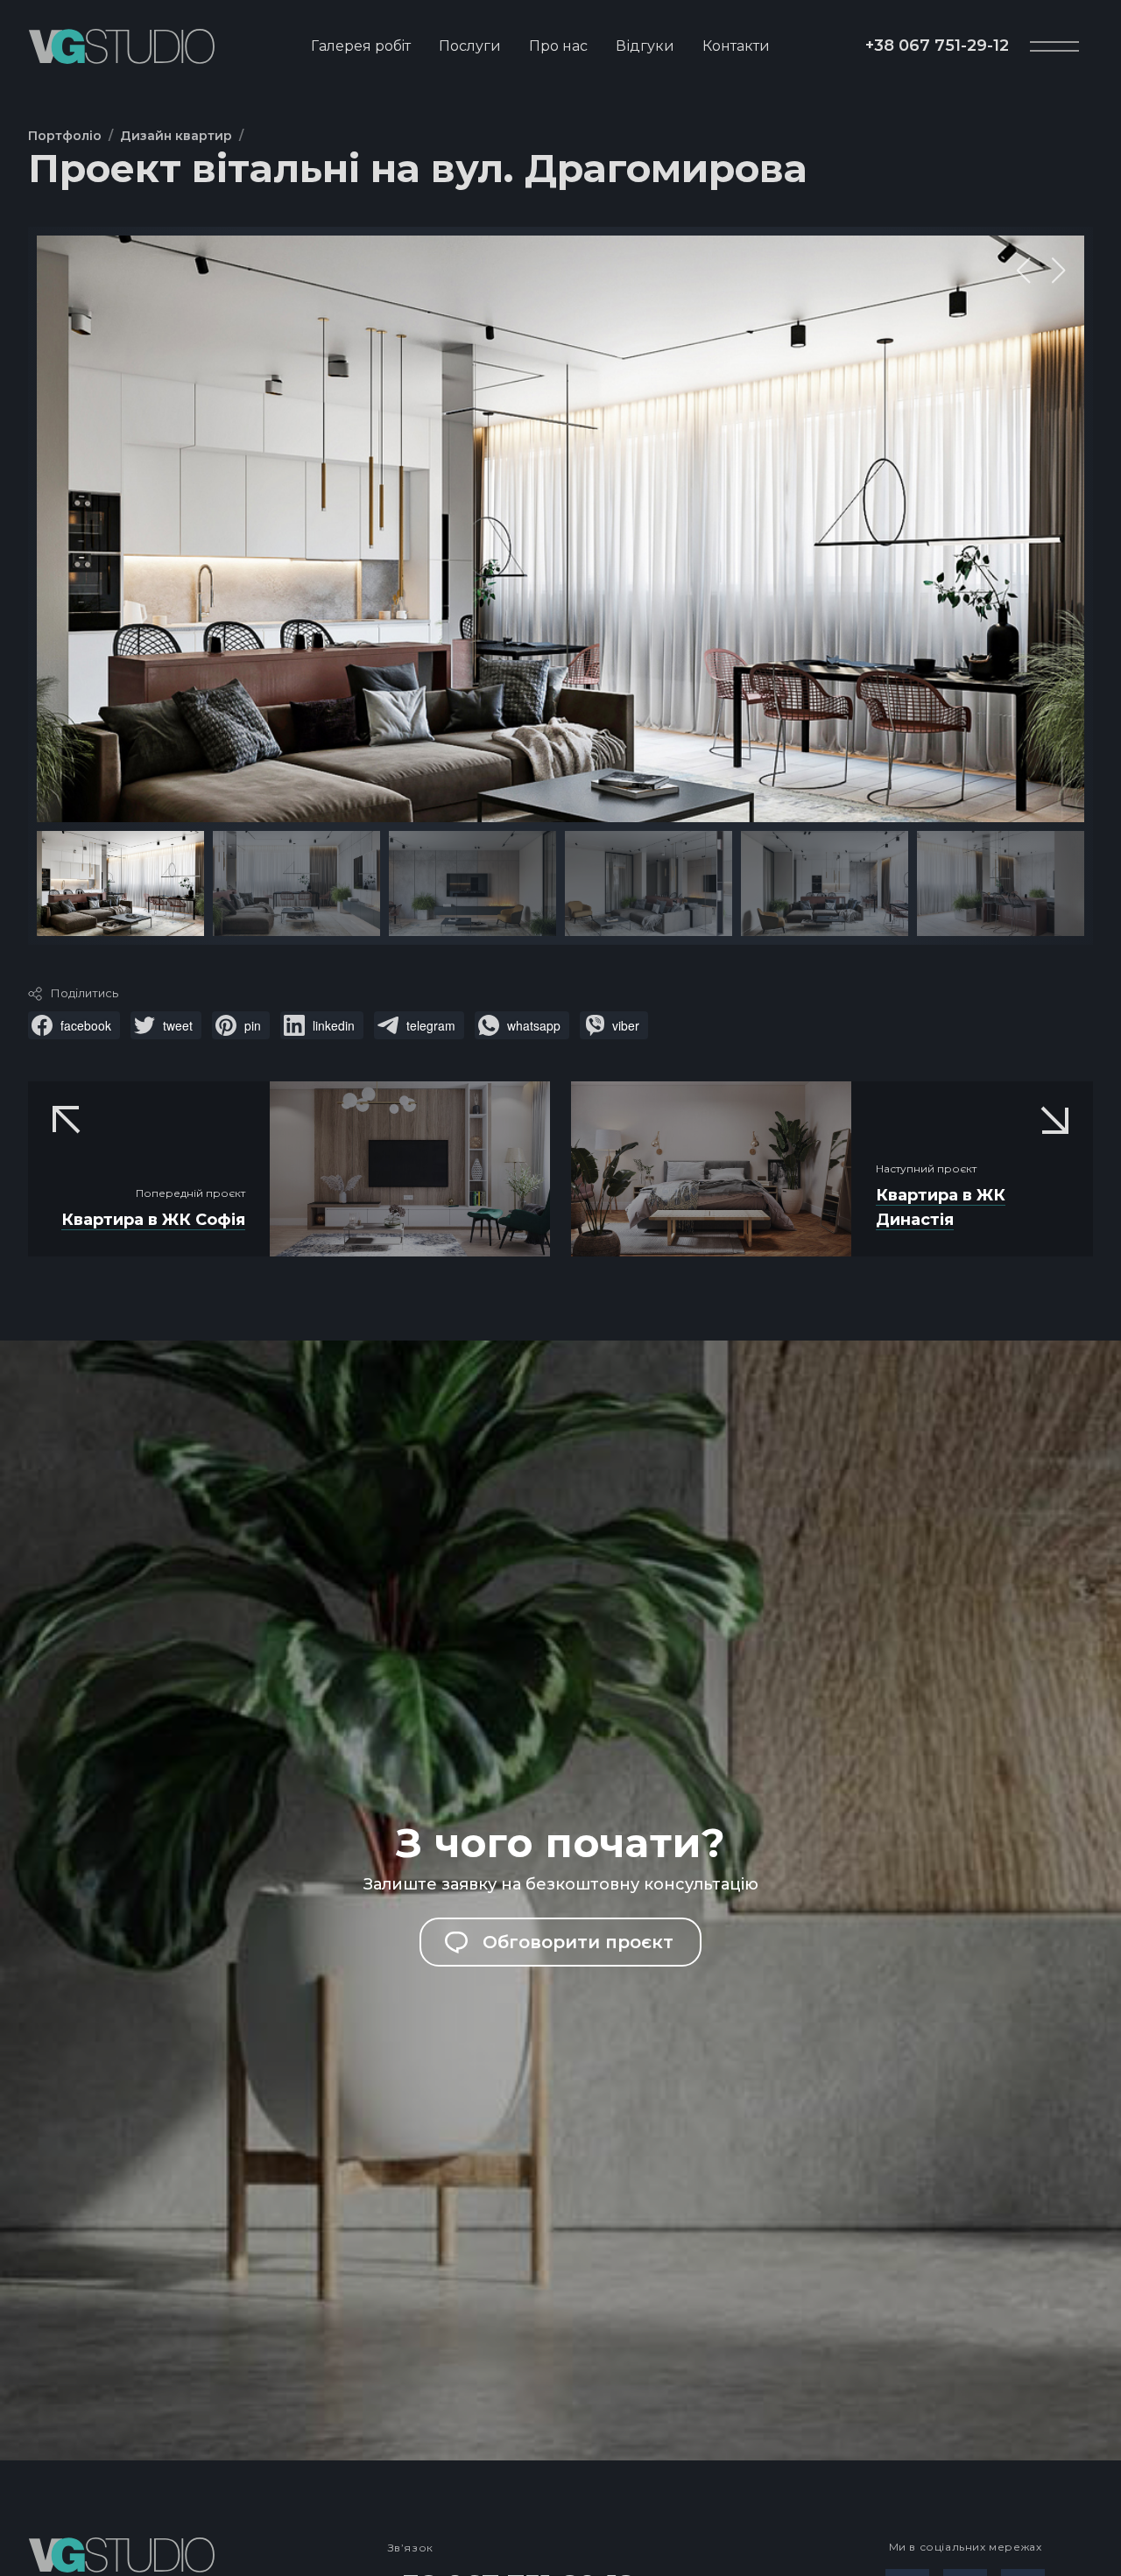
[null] (74, 1025)
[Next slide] (1059, 271)
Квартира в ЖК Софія (153, 1220)
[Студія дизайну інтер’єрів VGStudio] (121, 46)
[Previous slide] (1024, 271)
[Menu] (1054, 46)
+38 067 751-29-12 (937, 46)
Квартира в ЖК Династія (941, 1207)
